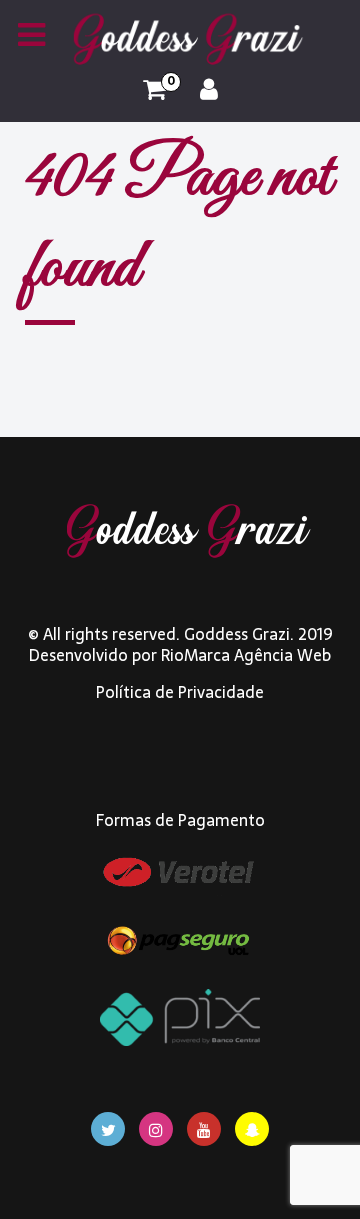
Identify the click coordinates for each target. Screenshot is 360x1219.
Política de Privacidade (180, 692)
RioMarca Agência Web (246, 655)
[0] (154, 90)
